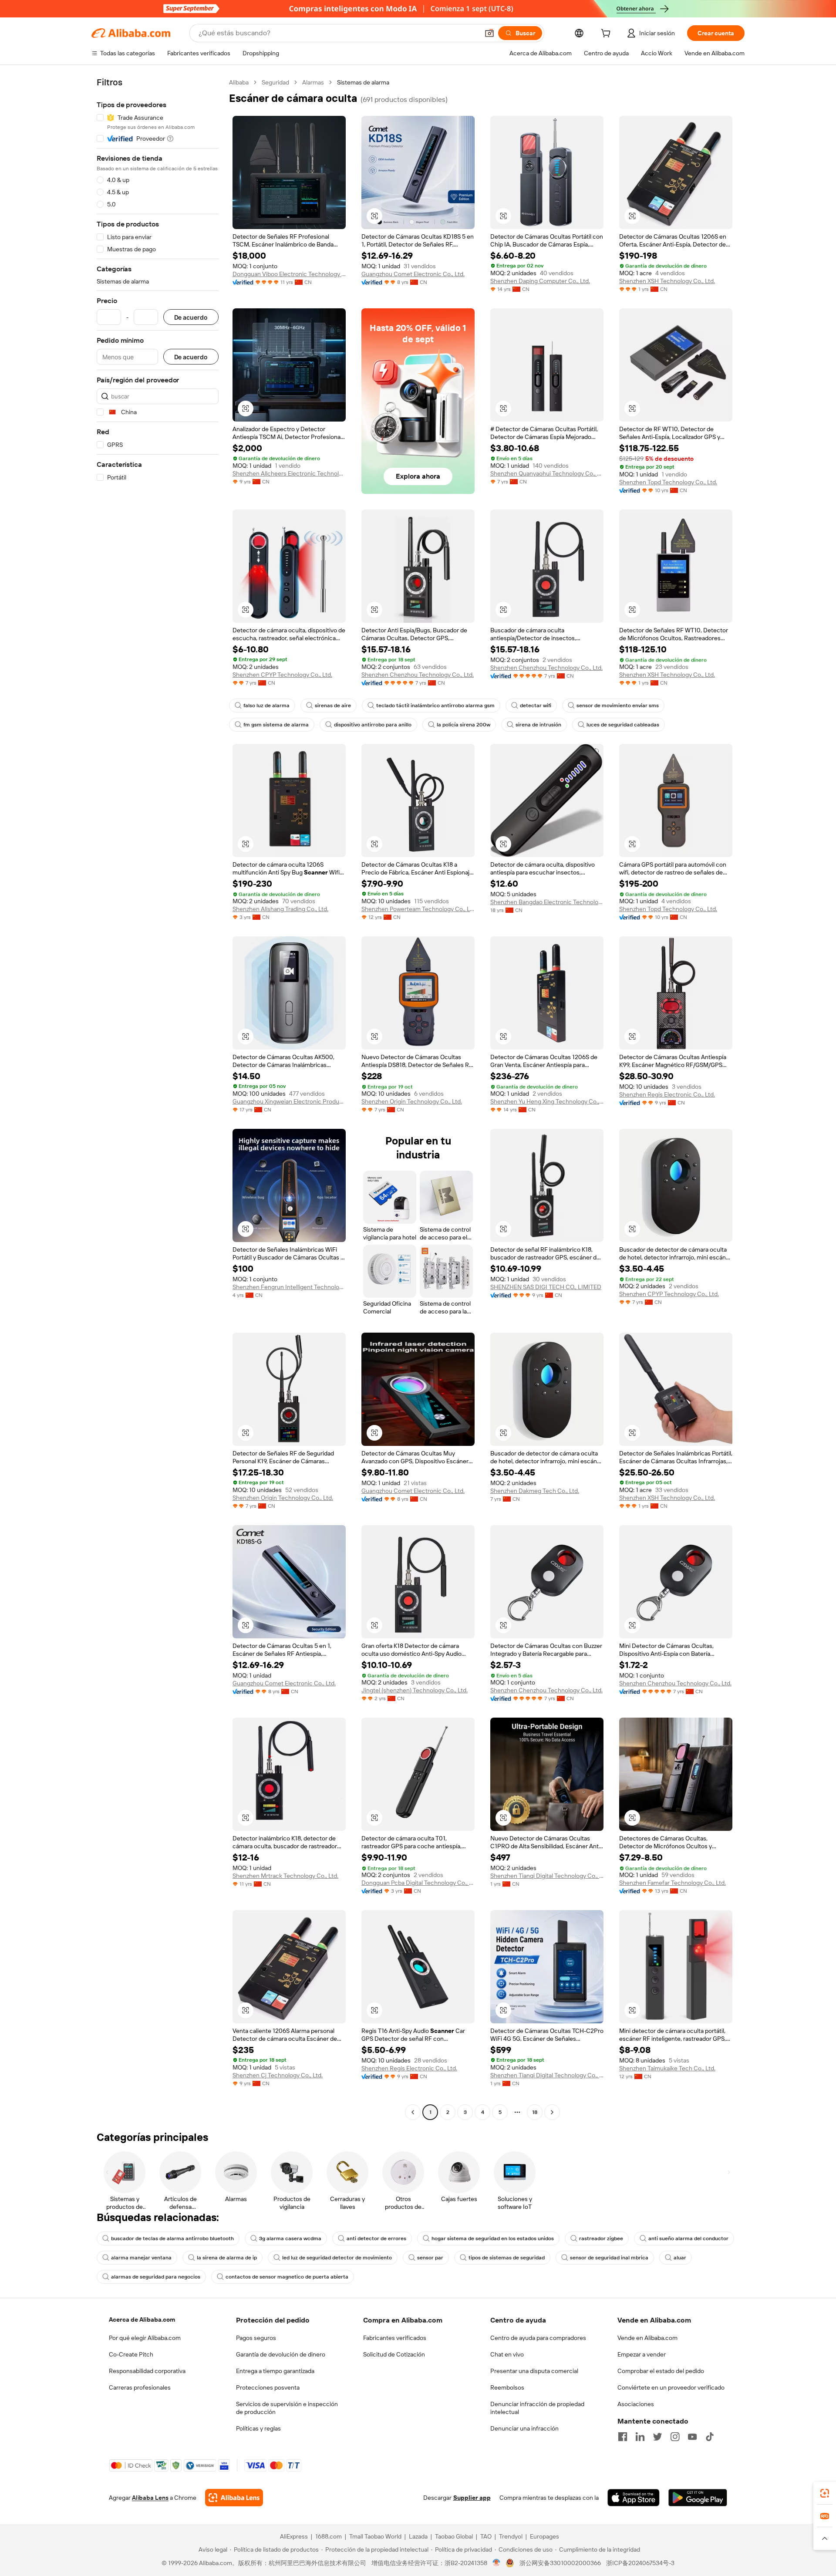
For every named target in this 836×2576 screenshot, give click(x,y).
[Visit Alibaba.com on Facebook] (623, 2437)
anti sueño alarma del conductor (688, 2238)
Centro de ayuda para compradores (538, 2338)
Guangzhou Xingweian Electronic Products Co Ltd (289, 1101)
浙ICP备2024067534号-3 (640, 2563)
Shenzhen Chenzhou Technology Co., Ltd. (418, 675)
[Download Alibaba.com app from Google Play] (698, 2498)
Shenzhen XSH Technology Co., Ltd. (667, 281)
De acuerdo (191, 317)
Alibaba (239, 82)
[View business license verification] (497, 2563)
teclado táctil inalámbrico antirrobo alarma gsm (435, 706)
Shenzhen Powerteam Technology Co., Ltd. (418, 909)
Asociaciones (636, 2404)
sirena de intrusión (538, 725)
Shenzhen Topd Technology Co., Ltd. (668, 482)
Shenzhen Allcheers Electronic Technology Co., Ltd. (289, 473)
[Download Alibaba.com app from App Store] (634, 2498)
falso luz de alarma (266, 706)
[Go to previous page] (413, 2112)
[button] (489, 33)
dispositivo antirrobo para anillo (373, 725)
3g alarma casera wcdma (290, 2238)
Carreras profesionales (140, 2387)
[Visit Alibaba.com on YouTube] (692, 2437)
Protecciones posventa (268, 2387)
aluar (680, 2258)
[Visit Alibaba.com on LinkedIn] (640, 2437)
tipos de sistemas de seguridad (507, 2258)
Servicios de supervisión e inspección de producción (287, 2408)
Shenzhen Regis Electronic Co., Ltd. (667, 1094)
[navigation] (158, 1098)
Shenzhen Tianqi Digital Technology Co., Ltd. (547, 1876)
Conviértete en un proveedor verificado (671, 2387)
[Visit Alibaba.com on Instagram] (675, 2437)
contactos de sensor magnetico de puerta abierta (287, 2277)
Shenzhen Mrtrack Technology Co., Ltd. (285, 1876)
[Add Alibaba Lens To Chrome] (234, 2498)
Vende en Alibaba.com (647, 2338)
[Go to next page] (552, 2112)
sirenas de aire (333, 706)
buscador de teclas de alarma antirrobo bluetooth (172, 2238)
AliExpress (294, 2536)
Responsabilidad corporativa (147, 2371)
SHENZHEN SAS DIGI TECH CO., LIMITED (546, 1287)
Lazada (418, 2536)
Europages (544, 2536)
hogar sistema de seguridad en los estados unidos (493, 2238)
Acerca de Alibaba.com (142, 2319)
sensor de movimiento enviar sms (618, 706)
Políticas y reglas (258, 2428)
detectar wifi (536, 706)
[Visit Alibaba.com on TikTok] (710, 2437)
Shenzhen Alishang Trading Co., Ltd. (280, 909)
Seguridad (275, 82)
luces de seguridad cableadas (623, 725)
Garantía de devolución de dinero (281, 2354)
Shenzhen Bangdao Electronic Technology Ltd (547, 902)
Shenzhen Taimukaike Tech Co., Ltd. (667, 2068)
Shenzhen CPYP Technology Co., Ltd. (282, 675)
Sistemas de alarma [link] (363, 82)
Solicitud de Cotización (394, 2354)
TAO (486, 2536)
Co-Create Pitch (131, 2354)
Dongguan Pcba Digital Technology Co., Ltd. (418, 1883)
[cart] (607, 34)
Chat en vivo (507, 2354)
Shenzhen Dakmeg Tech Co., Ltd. (535, 1491)
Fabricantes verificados (395, 2338)
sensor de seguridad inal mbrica (609, 2258)
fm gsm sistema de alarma (276, 725)
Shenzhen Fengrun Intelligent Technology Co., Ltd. (289, 1287)
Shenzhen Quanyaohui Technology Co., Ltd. (547, 473)
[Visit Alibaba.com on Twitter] (657, 2437)
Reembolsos (507, 2387)
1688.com (329, 2536)
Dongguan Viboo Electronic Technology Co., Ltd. (289, 274)
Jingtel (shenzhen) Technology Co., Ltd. (415, 1690)
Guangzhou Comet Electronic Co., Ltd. (413, 274)
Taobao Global (454, 2536)
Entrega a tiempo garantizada (275, 2371)
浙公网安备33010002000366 (560, 2563)
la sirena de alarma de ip (227, 2258)
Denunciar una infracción (524, 2428)
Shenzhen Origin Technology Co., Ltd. (412, 1101)
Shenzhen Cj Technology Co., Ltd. (278, 2075)
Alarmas (313, 82)
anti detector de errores (376, 2238)
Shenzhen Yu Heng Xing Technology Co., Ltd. (547, 1101)
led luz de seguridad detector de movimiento (337, 2258)
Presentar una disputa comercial (534, 2371)
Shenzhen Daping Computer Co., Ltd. (540, 281)
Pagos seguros (256, 2338)
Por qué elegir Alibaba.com (145, 2338)
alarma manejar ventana (141, 2258)
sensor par (430, 2258)
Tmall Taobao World (375, 2536)
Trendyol (511, 2536)
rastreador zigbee (601, 2238)
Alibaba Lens (150, 2498)
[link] (825, 2493)
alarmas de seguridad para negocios (156, 2277)
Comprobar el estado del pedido (661, 2371)
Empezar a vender (642, 2354)
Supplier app (472, 2498)
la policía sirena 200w (464, 725)
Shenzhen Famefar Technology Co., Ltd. (673, 1883)
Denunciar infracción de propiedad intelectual (537, 2408)
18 (535, 2112)
